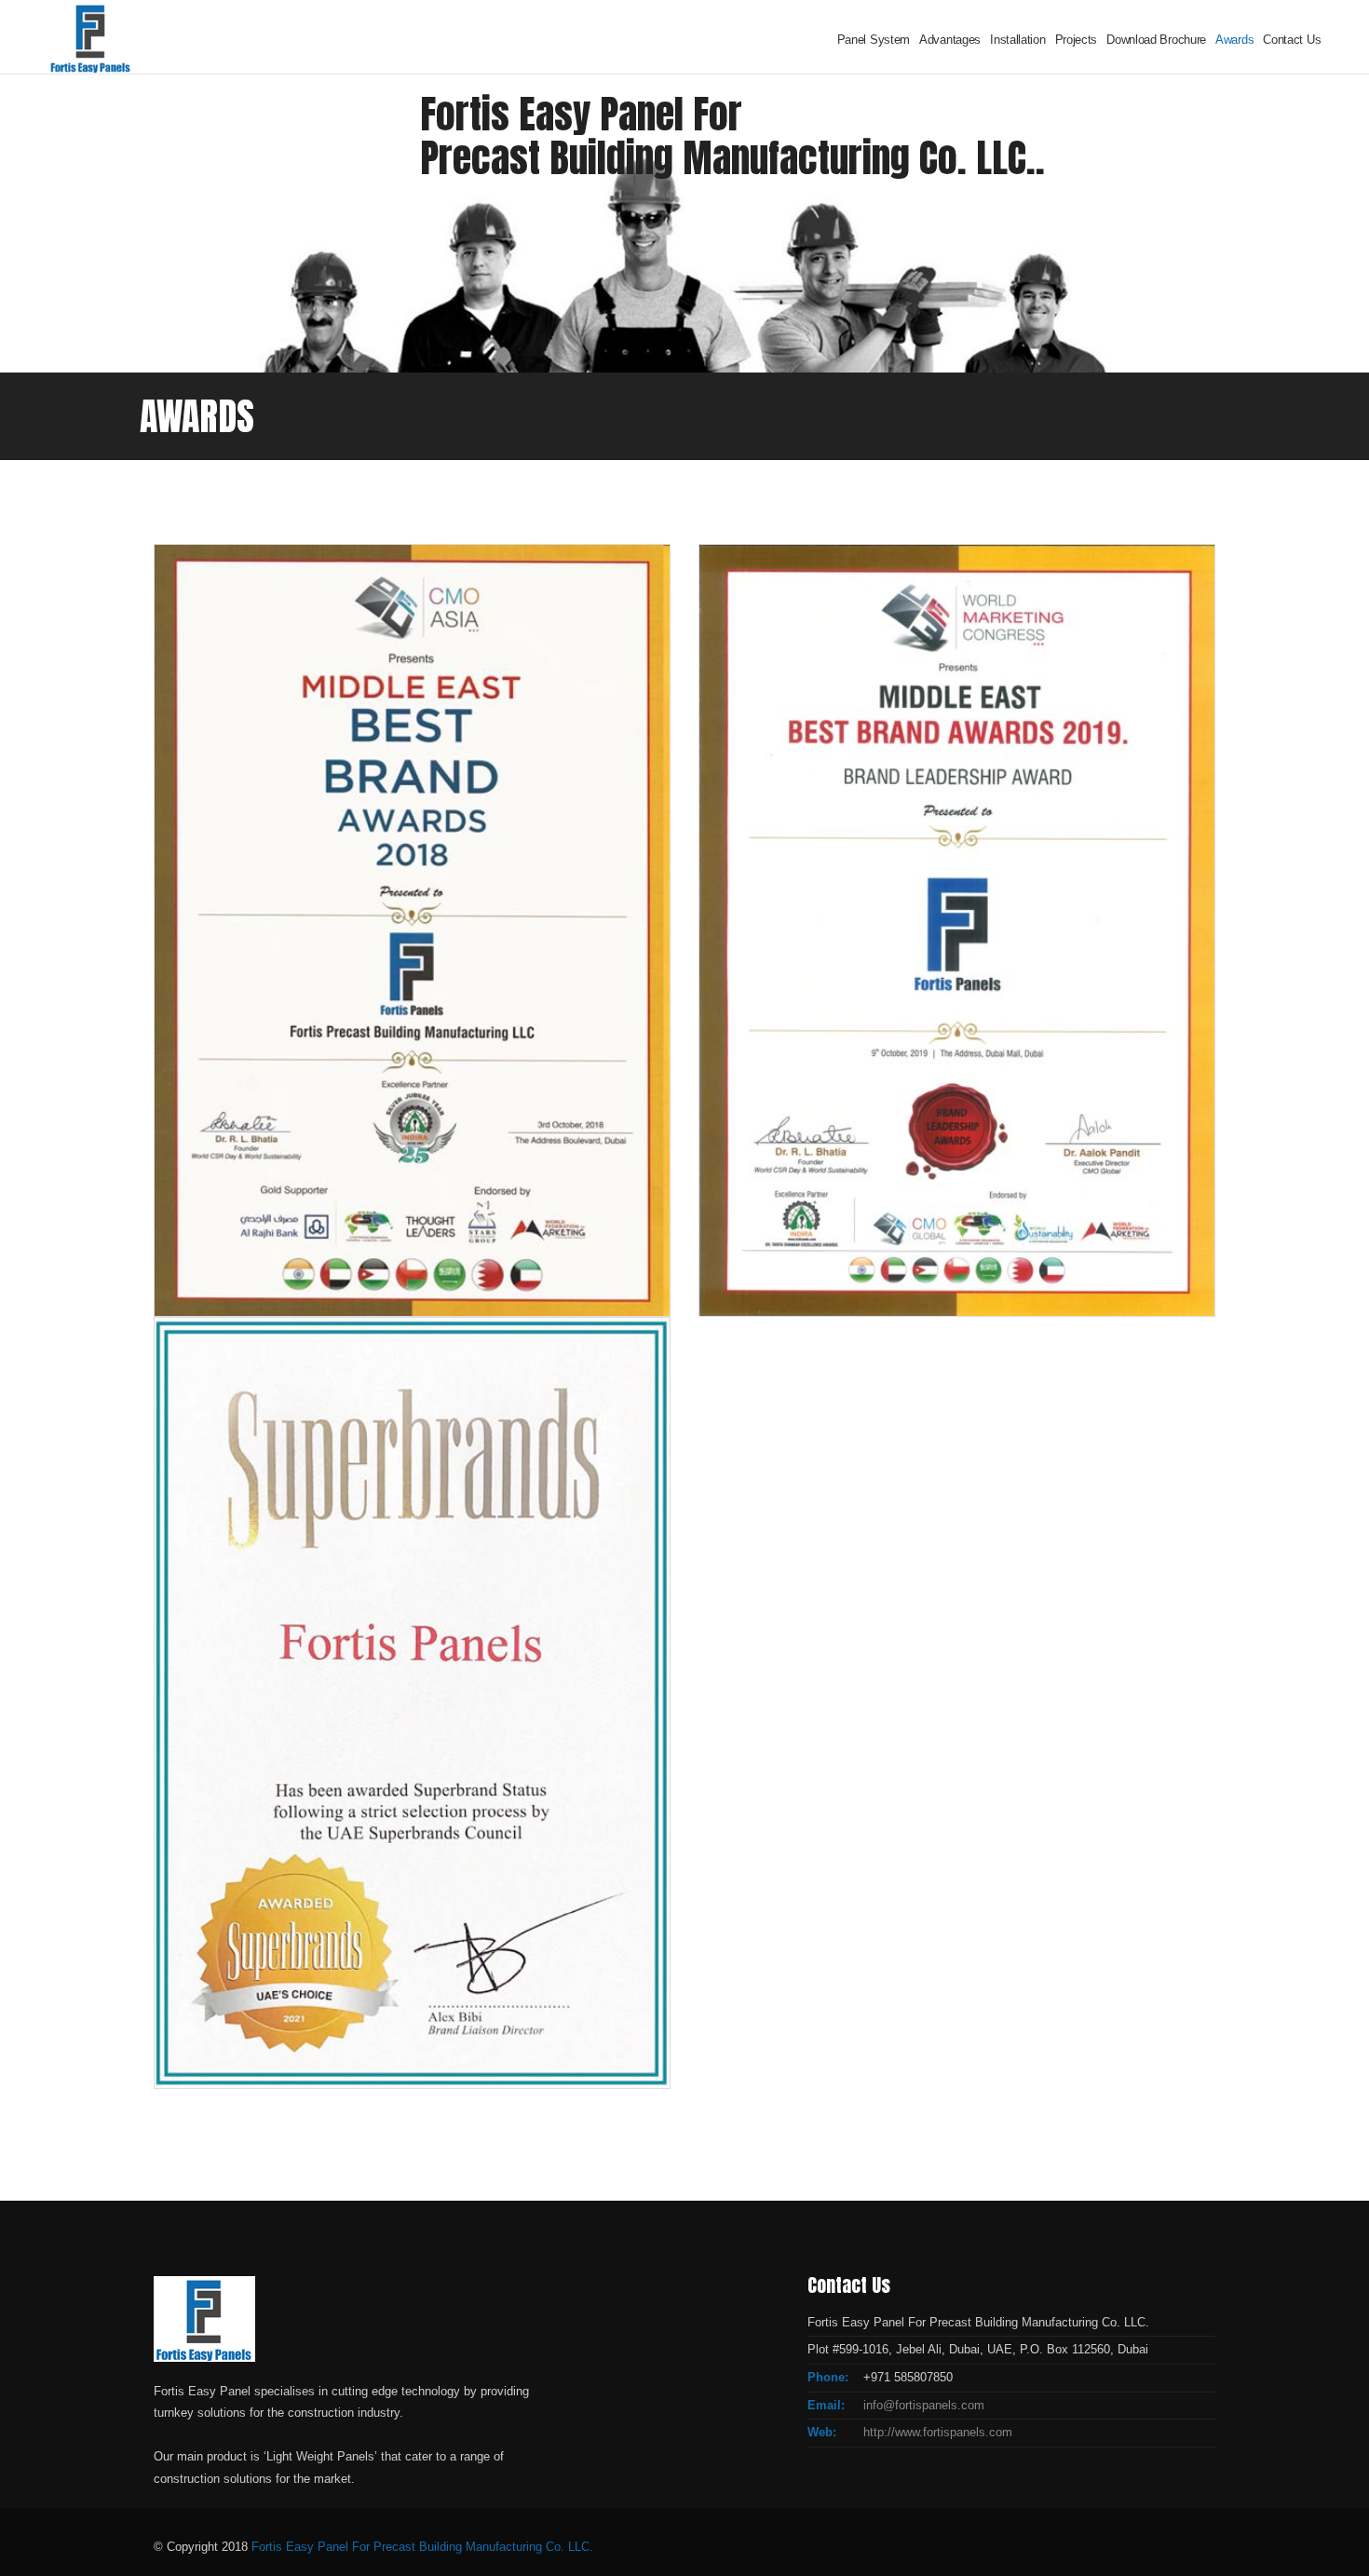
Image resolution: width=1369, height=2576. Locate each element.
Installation (1017, 40)
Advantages (950, 40)
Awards (1234, 40)
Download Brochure (1156, 40)
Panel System (874, 40)
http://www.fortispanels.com (938, 2432)
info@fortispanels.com (924, 2405)
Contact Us (1292, 40)
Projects (1077, 40)
